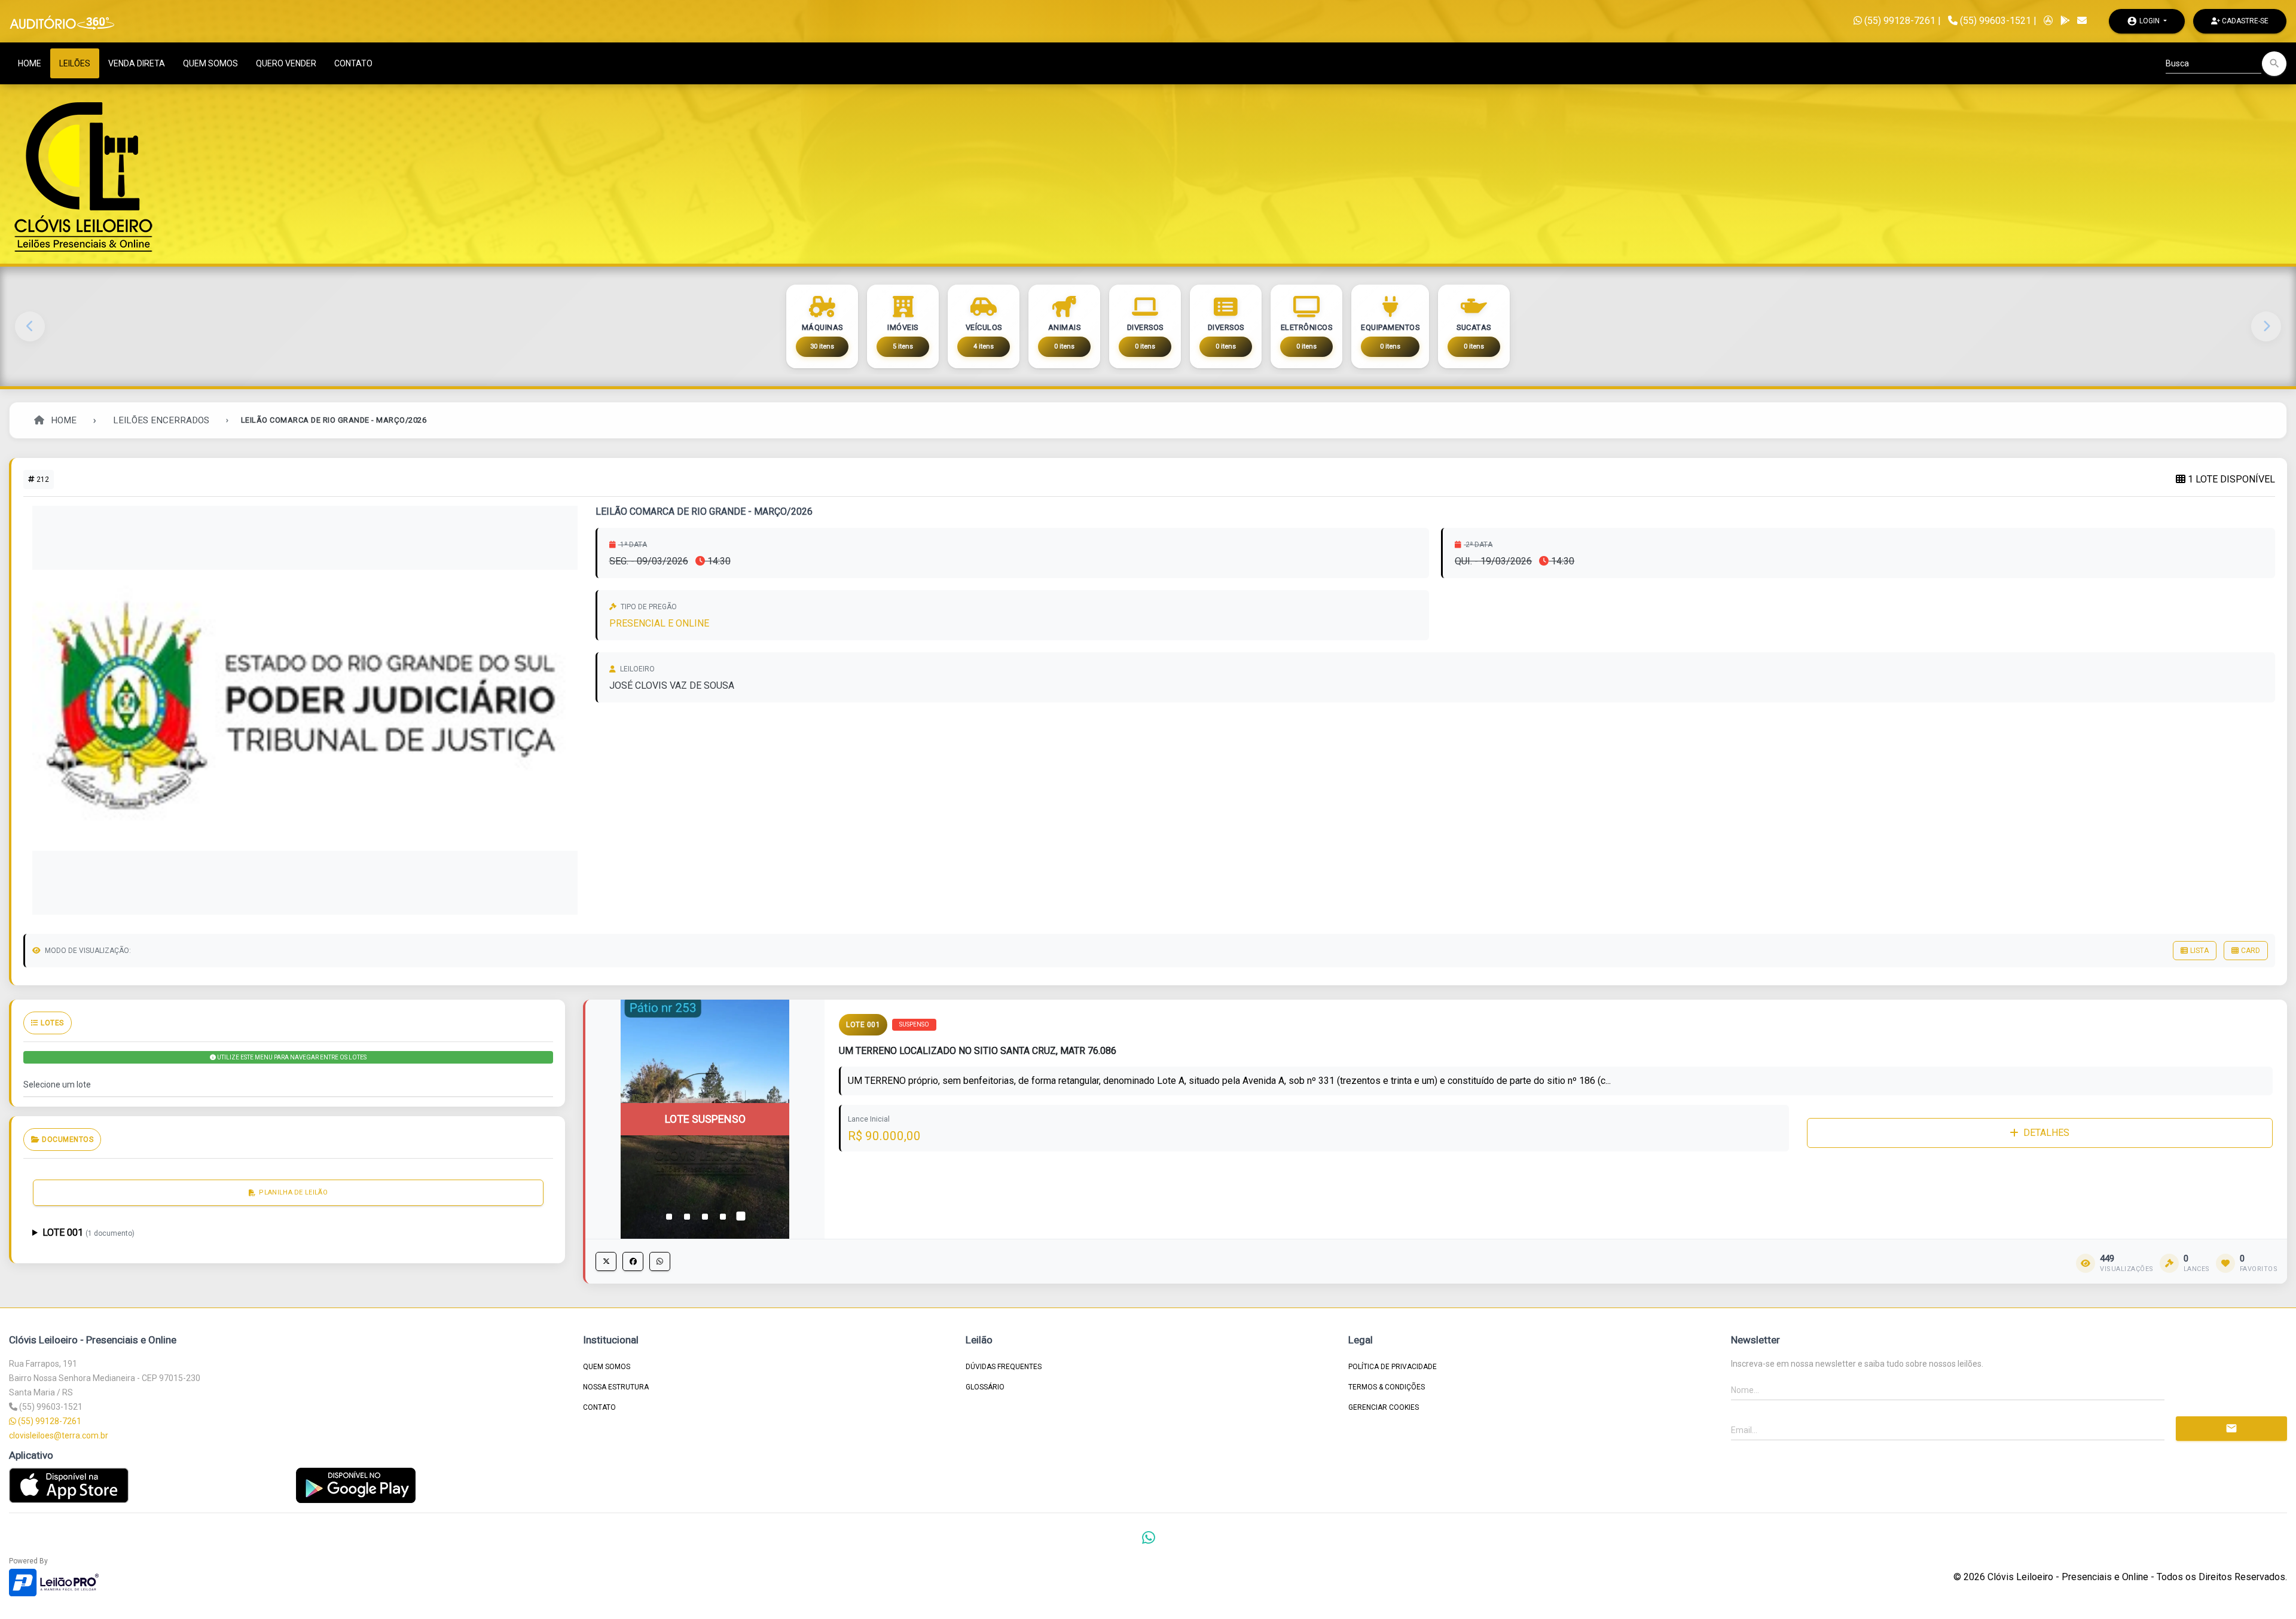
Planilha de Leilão (293, 1192)
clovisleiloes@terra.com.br (59, 1435)
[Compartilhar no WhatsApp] (660, 1261)
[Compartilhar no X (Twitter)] (606, 1261)
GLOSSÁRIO (985, 1387)
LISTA (2199, 951)
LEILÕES (75, 63)
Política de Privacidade (1393, 1367)
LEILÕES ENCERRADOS (161, 420)
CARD (2251, 951)
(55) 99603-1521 (1996, 21)
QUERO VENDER (286, 63)
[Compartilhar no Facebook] (633, 1261)
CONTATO (353, 63)
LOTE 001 (88, 1232)
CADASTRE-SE (2244, 21)
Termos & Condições (1387, 1387)
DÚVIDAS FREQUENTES (1004, 1367)
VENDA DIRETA (137, 63)
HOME (30, 63)
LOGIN (2144, 21)
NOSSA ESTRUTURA (616, 1387)
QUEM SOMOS (210, 63)
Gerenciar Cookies (1384, 1407)
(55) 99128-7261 (1899, 21)
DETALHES (2046, 1133)
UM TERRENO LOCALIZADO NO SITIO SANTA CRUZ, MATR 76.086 (978, 1051)
